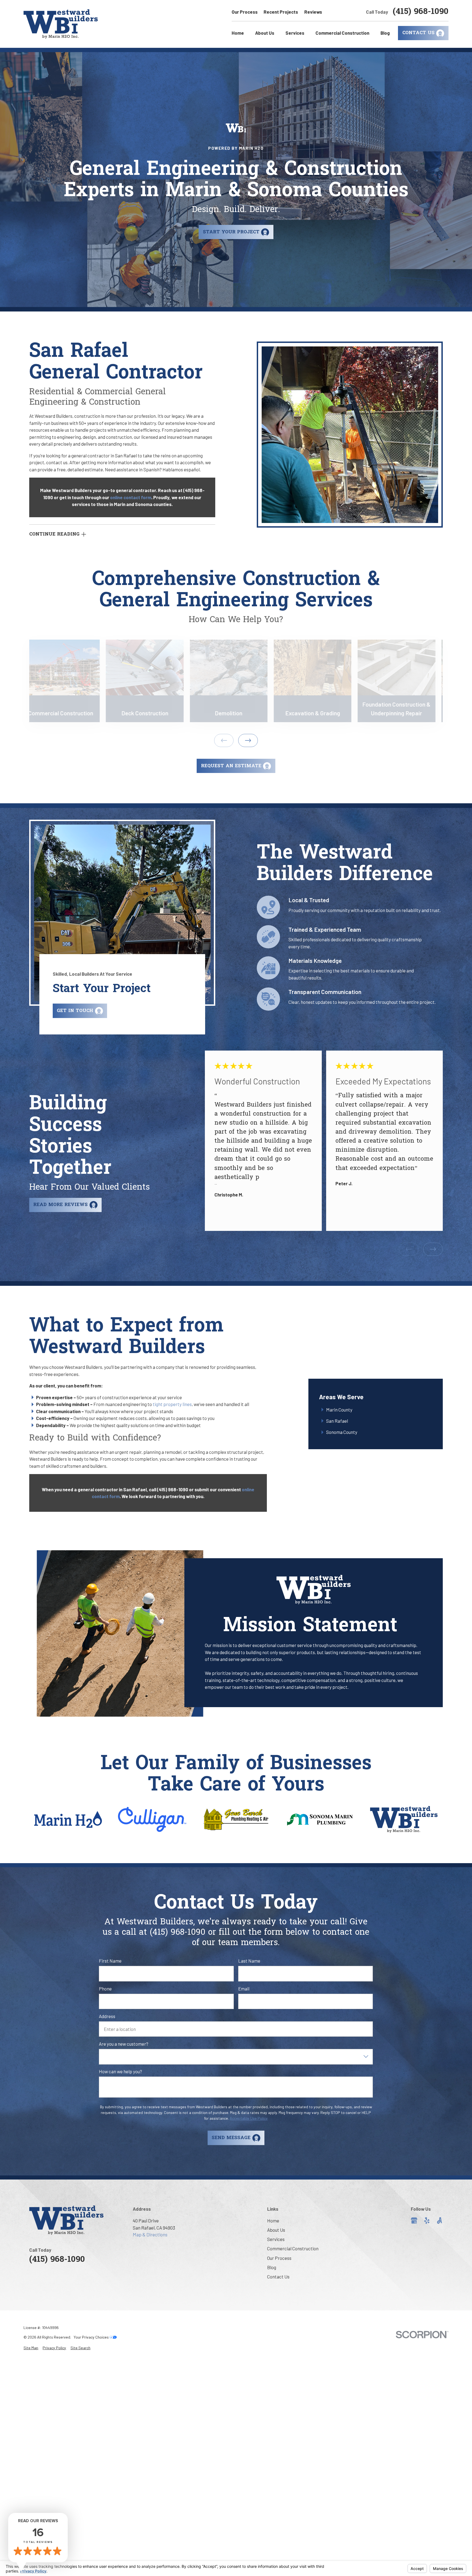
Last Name (249, 1961)
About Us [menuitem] (265, 33)
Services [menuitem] (295, 33)
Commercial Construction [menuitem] (342, 33)
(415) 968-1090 (421, 12)
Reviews (313, 12)
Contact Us (278, 2277)
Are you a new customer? (124, 2044)
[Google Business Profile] (414, 2221)
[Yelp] (427, 2221)
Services (276, 2239)
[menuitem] (31, 2348)
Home (273, 2221)
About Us (276, 2230)
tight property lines (172, 1404)
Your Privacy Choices (92, 2337)
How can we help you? (120, 2072)
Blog (272, 2267)
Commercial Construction (293, 2248)
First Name (110, 1961)
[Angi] (439, 2221)
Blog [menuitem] (385, 33)
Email (244, 1989)
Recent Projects (281, 12)
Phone (105, 1989)
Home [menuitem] (238, 33)
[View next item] (248, 740)
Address (107, 2016)
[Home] (61, 24)
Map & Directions (150, 2234)
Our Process (245, 12)
